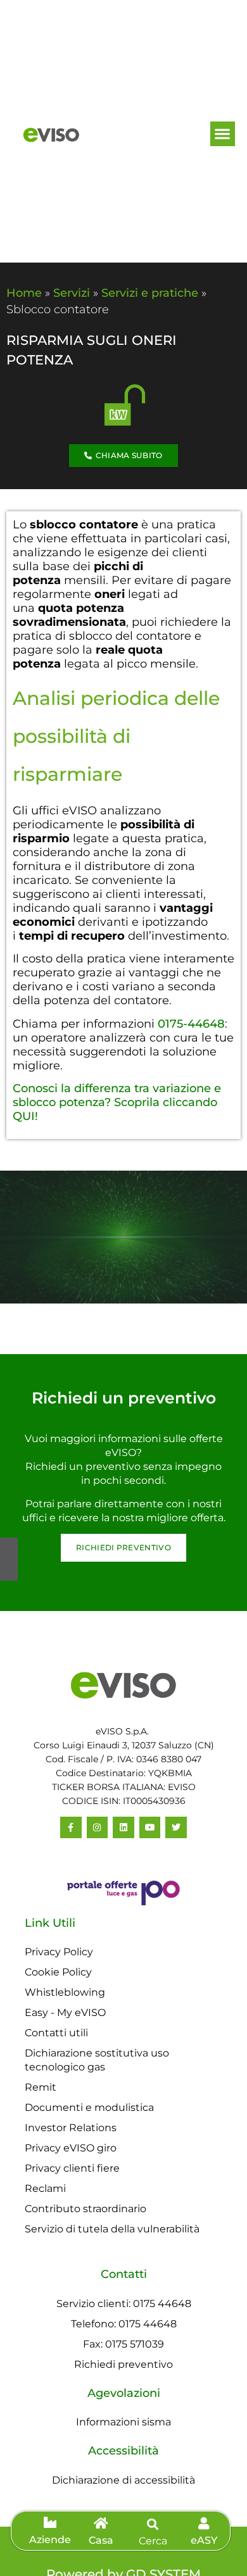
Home (24, 293)
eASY (204, 2540)
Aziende (50, 2540)
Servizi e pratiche (150, 293)
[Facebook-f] (71, 1827)
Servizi (72, 293)
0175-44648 (191, 1024)
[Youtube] (150, 1827)
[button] (223, 134)
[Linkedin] (123, 1827)
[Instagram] (98, 1827)
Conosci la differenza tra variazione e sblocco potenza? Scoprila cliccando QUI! (117, 1102)
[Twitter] (176, 1827)
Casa (101, 2540)
